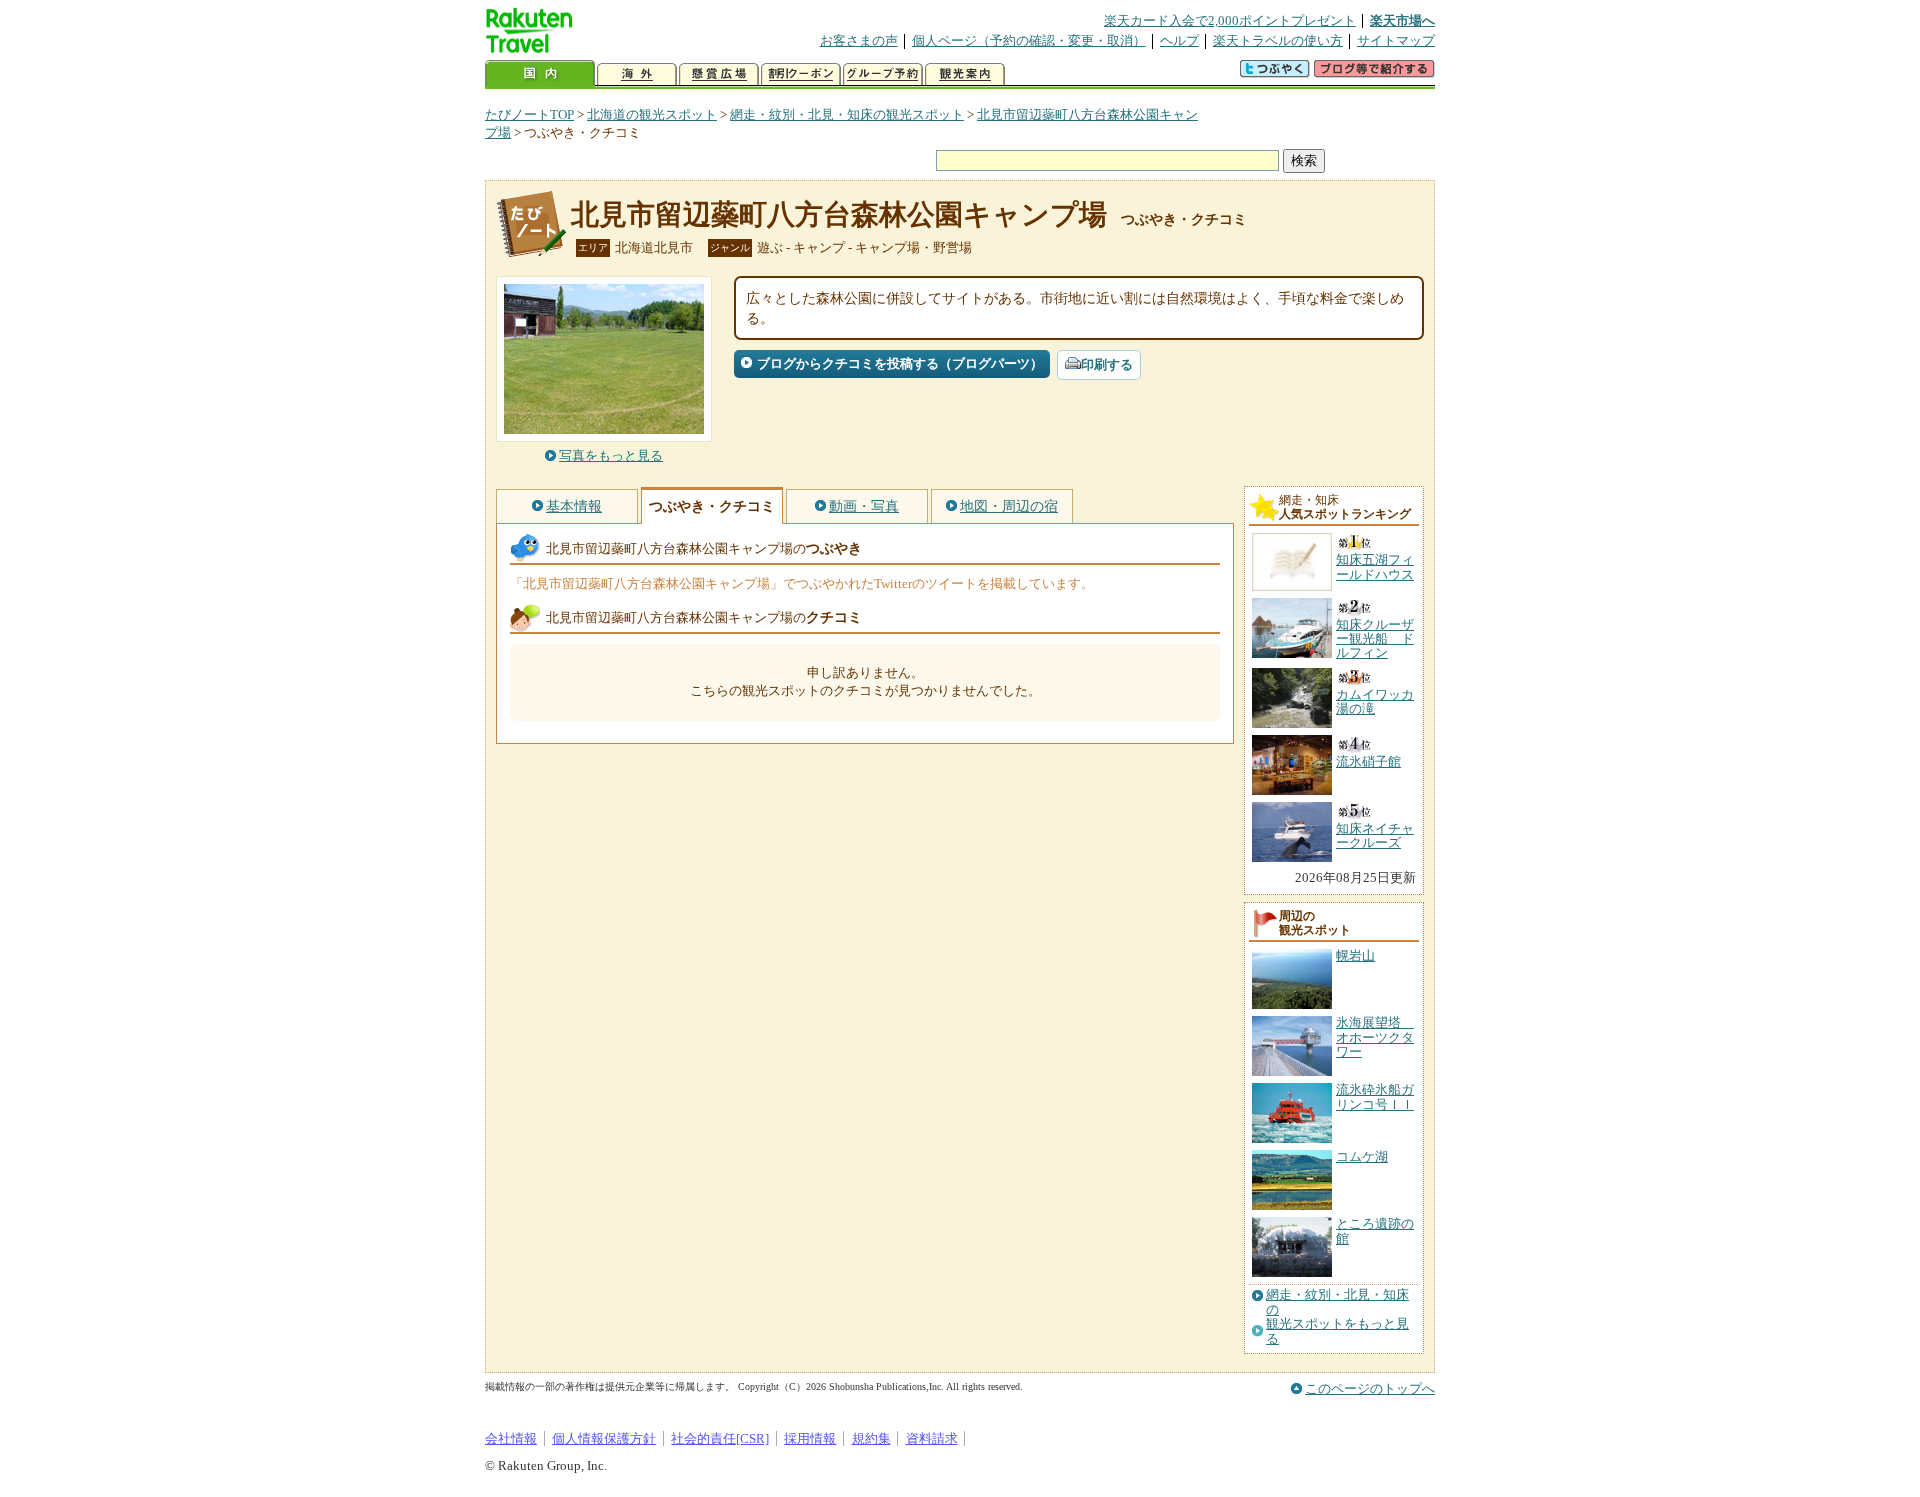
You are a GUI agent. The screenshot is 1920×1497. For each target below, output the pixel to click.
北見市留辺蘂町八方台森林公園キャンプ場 (839, 214)
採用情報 (810, 1438)
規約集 (871, 1438)
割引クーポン (801, 74)
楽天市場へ (1402, 20)
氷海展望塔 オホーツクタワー (1375, 1037)
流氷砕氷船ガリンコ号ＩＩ (1375, 1096)
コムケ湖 (1362, 1156)
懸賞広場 (719, 74)
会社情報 (511, 1438)
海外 (637, 74)
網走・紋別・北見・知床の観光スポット (847, 114)
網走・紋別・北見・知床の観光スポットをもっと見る (1337, 1316)
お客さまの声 (859, 40)
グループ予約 (883, 74)
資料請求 (932, 1438)
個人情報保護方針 (604, 1438)
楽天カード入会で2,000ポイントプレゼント (1230, 20)
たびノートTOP (529, 114)
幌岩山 (1355, 955)
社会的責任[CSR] (720, 1438)
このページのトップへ (1370, 1388)
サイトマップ (1396, 40)
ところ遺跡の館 (1375, 1230)
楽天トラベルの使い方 (1278, 40)
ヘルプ (1179, 40)
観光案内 (965, 74)
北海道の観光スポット (652, 114)
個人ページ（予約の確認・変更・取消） (1029, 40)
